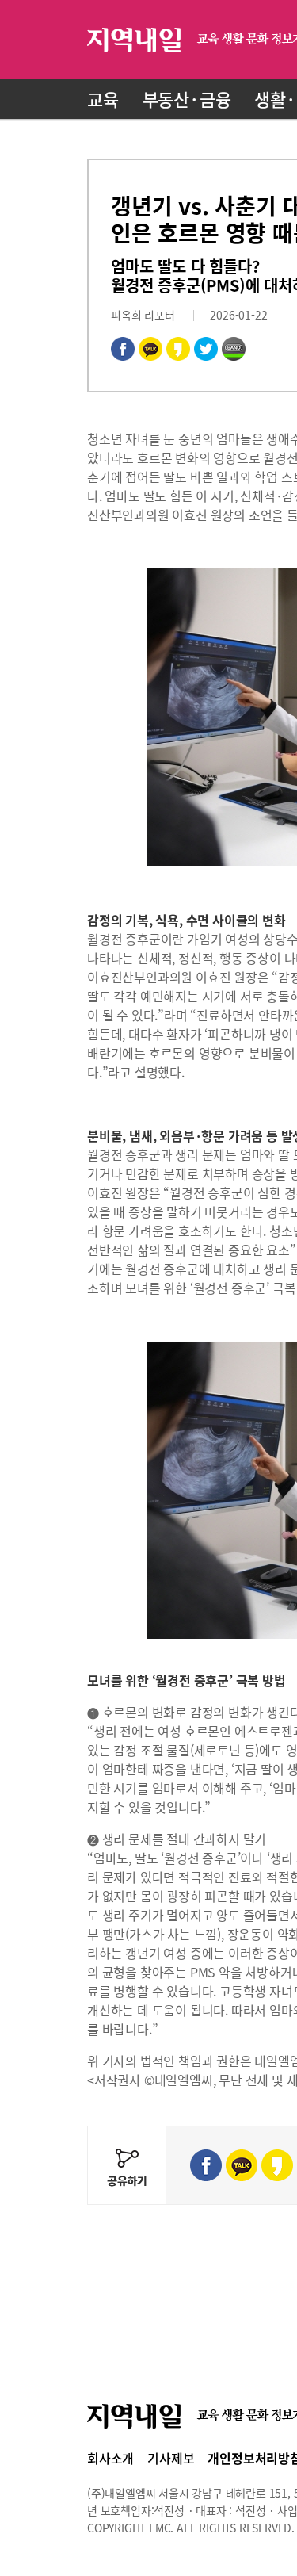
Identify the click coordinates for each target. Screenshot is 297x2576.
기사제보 (171, 2458)
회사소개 (110, 2458)
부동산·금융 (187, 99)
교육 (103, 99)
